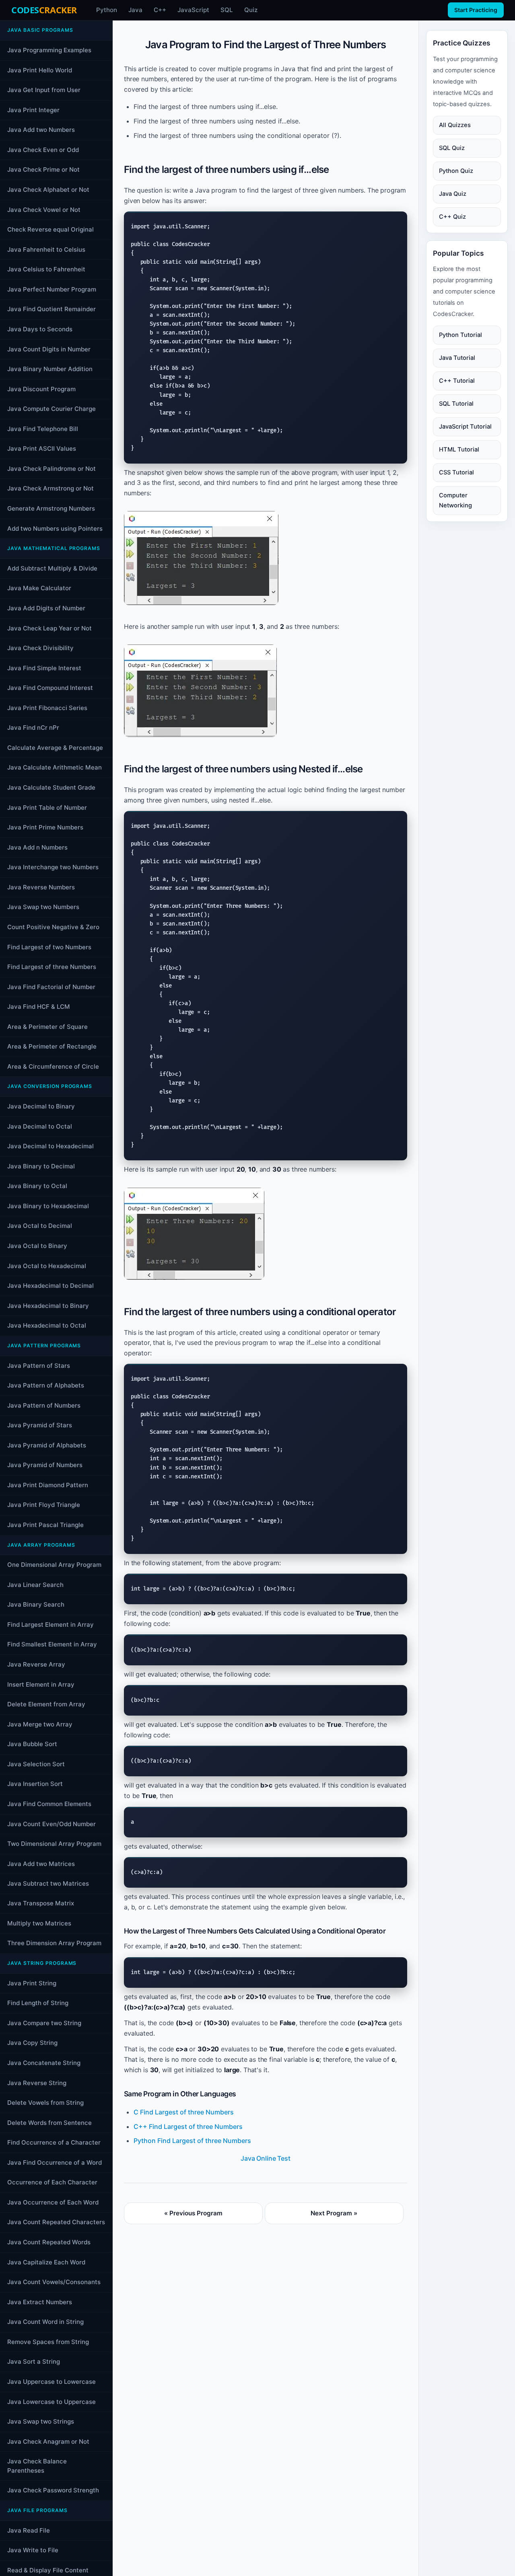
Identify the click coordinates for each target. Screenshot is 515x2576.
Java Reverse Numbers (41, 887)
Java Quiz (453, 193)
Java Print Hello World (40, 70)
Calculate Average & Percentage (55, 747)
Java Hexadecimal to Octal (47, 1325)
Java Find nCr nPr (33, 728)
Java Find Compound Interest (50, 688)
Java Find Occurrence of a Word (55, 2162)
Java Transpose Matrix (41, 1903)
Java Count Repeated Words (49, 2242)
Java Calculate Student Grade (51, 787)
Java (135, 10)
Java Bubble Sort (32, 1744)
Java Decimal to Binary (41, 1106)
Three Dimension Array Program (54, 1943)
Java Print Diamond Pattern (48, 1485)
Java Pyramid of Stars (40, 1425)
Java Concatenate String (44, 2063)
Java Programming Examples (49, 50)
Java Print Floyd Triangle (44, 1505)
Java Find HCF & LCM (39, 1007)
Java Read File (29, 2530)
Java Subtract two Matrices (48, 1883)
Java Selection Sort (36, 1764)
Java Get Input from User (44, 90)
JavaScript (193, 10)
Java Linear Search (35, 1584)
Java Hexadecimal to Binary (48, 1305)
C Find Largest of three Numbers (184, 2112)
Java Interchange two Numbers (53, 867)
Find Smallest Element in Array (52, 1644)
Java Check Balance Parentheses (37, 2466)
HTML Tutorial (459, 449)
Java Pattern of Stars (39, 1365)
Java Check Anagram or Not (48, 2442)
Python (107, 10)
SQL (227, 10)
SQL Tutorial (456, 403)
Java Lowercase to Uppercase (51, 2402)
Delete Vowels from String (45, 2103)
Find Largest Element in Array (50, 1624)
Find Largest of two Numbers (49, 947)
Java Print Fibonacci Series (47, 707)
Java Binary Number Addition (50, 369)
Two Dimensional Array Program (54, 1844)
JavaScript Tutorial (465, 426)
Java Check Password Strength (53, 2490)
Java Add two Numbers (41, 130)
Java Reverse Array (36, 1664)
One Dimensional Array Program (54, 1565)
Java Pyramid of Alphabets (47, 1445)
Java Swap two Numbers (43, 907)
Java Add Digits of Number (46, 608)
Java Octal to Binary (37, 1246)
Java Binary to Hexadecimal (48, 1206)
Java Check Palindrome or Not (51, 468)
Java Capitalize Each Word (46, 2262)
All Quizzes (455, 125)
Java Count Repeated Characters (56, 2222)
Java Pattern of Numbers (44, 1405)
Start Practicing (476, 10)
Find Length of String (38, 2003)
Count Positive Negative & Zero (53, 927)
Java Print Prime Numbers (45, 827)
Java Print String (32, 1983)
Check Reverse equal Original (50, 229)
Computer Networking (455, 500)
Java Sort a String (34, 2362)
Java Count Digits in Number (49, 349)
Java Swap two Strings (41, 2421)
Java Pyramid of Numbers (45, 1465)
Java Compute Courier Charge (51, 409)
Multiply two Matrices (39, 1923)
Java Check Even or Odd (43, 149)
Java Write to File (33, 2550)
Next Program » (334, 2213)
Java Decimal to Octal (40, 1126)
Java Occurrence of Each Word (53, 2202)
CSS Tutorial (456, 472)
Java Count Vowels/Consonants (54, 2282)
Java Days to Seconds (40, 329)
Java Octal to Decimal (40, 1226)
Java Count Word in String (45, 2322)
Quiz (251, 10)
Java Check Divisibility (40, 648)
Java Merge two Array (40, 1724)
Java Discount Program (41, 389)
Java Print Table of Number (47, 807)
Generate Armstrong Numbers (51, 508)
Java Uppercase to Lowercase (51, 2382)
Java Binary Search (36, 1604)
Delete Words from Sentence (49, 2123)
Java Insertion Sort (35, 1784)
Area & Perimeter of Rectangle (52, 1046)
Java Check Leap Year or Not (49, 628)
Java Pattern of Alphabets (46, 1385)
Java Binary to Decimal (41, 1166)
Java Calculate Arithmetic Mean (55, 767)
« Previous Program (193, 2213)
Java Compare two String (44, 2023)
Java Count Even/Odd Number (51, 1824)
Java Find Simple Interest (44, 668)
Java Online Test (265, 2158)
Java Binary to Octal (37, 1186)
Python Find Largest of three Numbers (192, 2141)
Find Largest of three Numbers (52, 967)
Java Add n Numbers (37, 847)
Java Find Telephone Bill (43, 428)
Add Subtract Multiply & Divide (52, 568)
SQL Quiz (452, 148)
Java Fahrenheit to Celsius (46, 249)
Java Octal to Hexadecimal (47, 1265)
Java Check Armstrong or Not (50, 488)
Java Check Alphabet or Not (48, 190)
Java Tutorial (457, 357)
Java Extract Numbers (40, 2302)
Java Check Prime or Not (43, 169)
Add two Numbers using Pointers (55, 528)
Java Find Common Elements (49, 1804)
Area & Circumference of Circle (53, 1066)
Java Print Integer (33, 110)
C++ (160, 10)
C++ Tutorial (457, 380)
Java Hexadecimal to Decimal (50, 1286)
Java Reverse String (37, 2083)
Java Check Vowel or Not (44, 209)
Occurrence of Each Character (52, 2182)
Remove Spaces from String (48, 2342)
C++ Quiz (452, 216)
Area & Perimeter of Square (47, 1026)
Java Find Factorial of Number (51, 986)
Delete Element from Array (46, 1704)
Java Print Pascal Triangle (45, 1525)
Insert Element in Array (41, 1684)
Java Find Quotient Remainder (51, 309)
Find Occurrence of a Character (54, 2142)
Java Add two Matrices (41, 1863)
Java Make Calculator (39, 588)
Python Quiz (456, 170)
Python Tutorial (460, 335)
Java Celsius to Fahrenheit (46, 269)
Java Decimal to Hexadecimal (50, 1146)
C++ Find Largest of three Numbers (188, 2126)
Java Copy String (32, 2043)
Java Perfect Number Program (52, 289)
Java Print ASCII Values (42, 448)
